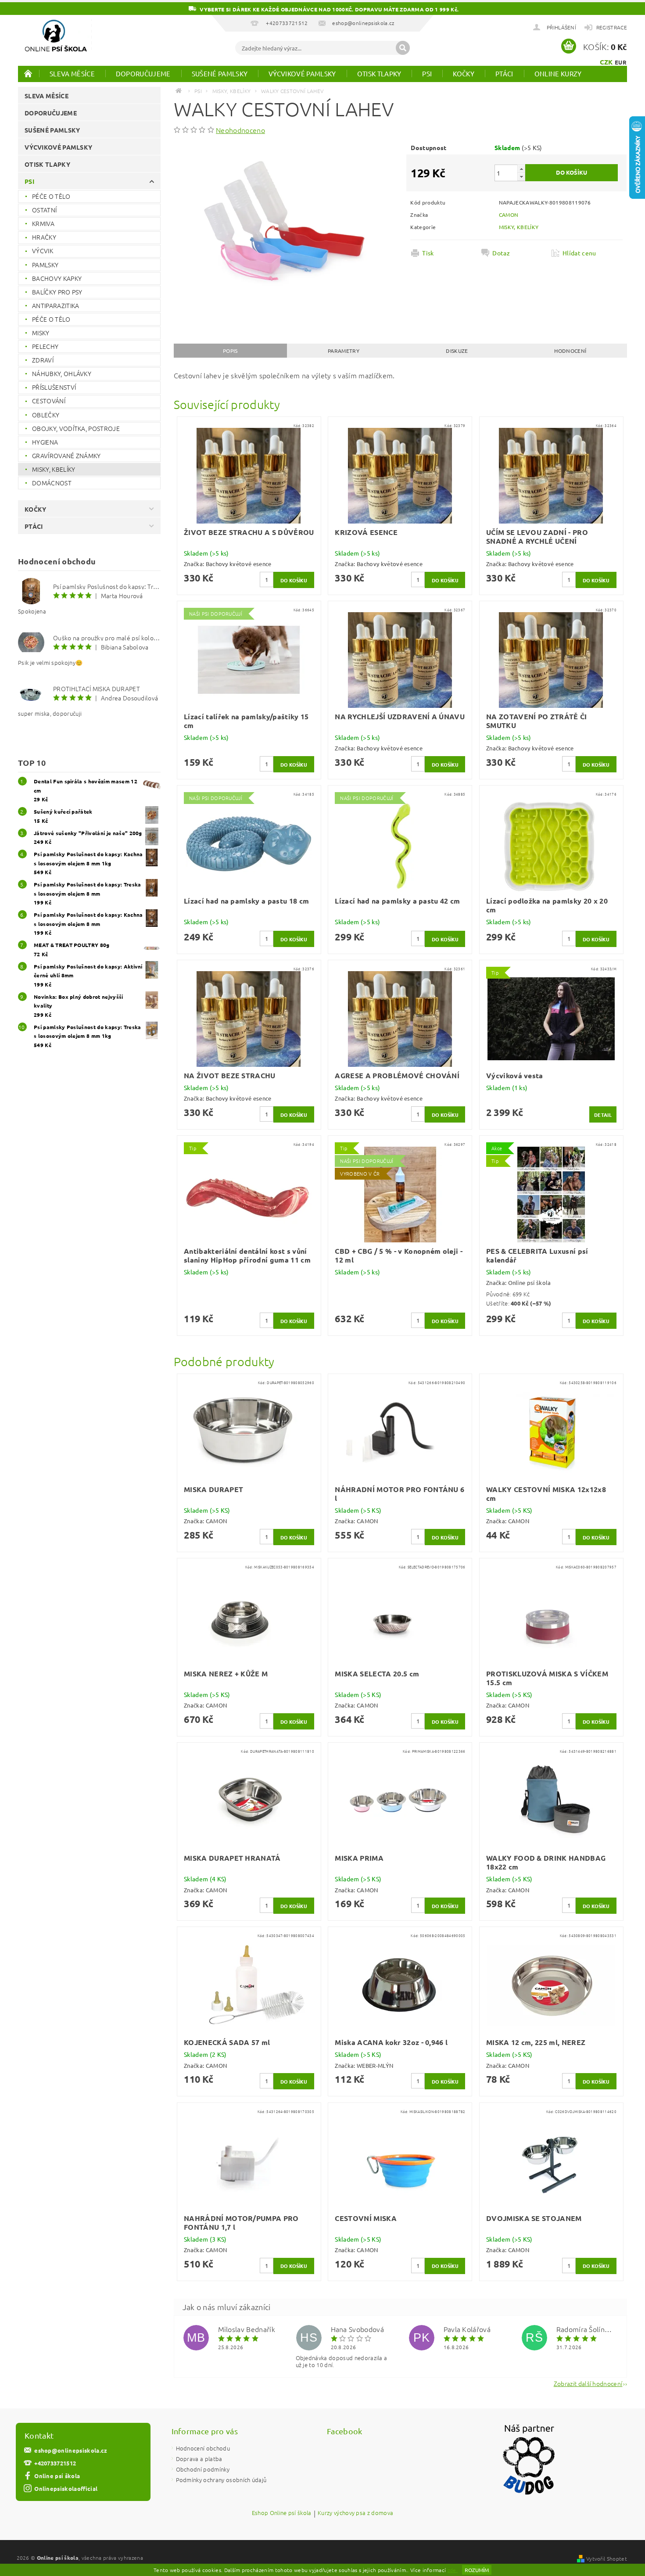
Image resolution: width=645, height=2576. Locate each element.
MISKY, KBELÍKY (54, 469)
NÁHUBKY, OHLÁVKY (62, 373)
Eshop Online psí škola (282, 2513)
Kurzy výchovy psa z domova (355, 2513)
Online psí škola (57, 2476)
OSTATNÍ (44, 210)
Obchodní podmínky (203, 2469)
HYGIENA (45, 442)
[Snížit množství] (521, 177)
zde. (453, 2570)
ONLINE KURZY (558, 74)
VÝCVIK (43, 251)
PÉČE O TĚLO (51, 196)
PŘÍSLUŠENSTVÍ (54, 387)
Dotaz (501, 253)
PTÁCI (504, 74)
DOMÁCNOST (52, 483)
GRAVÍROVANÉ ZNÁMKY (66, 456)
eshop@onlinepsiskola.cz (71, 2450)
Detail (603, 1115)
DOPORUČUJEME (143, 74)
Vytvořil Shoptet (607, 2558)
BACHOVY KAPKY (57, 278)
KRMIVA (43, 223)
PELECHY (45, 346)
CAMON (509, 215)
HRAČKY (44, 237)
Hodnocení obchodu (203, 2448)
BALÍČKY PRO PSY (57, 292)
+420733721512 (55, 2463)
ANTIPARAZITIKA (56, 305)
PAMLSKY (45, 265)
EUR (621, 62)
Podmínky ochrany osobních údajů (221, 2480)
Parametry (344, 351)
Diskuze (457, 351)
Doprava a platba (199, 2459)
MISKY (41, 333)
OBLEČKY (46, 415)
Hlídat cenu (579, 253)
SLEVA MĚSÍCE (72, 74)
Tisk (428, 253)
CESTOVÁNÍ (49, 401)
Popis (230, 351)
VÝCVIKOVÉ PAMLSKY (302, 74)
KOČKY (464, 74)
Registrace (612, 27)
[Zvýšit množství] (521, 169)
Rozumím (477, 2570)
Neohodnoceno (240, 130)
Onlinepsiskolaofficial (66, 2488)
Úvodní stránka (29, 73)
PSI (427, 74)
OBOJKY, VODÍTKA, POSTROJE (76, 428)
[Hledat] (403, 48)
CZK (606, 62)
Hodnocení (570, 351)
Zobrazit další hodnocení (588, 2383)
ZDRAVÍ (43, 360)
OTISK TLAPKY (379, 74)
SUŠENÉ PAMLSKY (220, 74)
